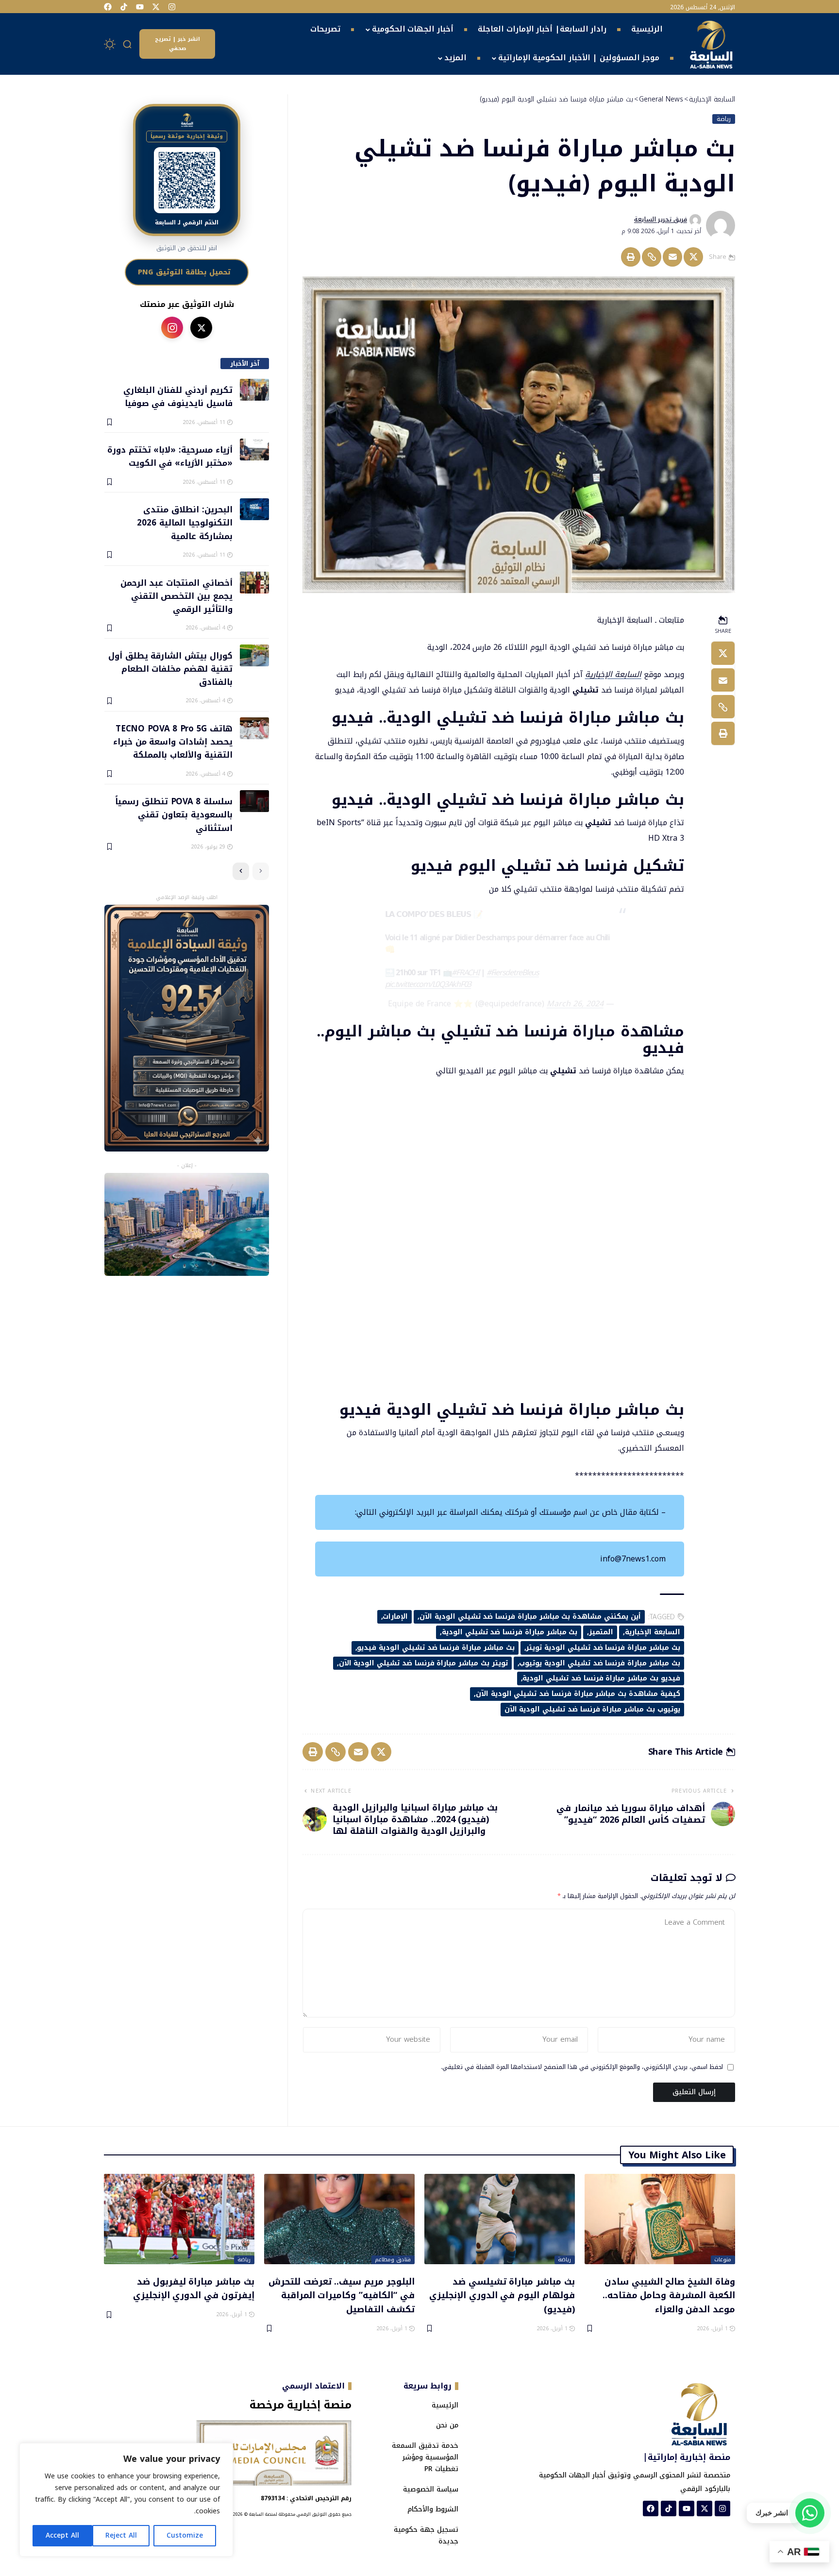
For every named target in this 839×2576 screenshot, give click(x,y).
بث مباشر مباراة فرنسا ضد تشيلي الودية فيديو (436, 1648)
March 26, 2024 (575, 1004)
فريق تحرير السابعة (661, 220)
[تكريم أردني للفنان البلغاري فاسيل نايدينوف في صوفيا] (254, 390)
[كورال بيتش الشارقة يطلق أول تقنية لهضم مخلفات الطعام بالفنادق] (254, 655)
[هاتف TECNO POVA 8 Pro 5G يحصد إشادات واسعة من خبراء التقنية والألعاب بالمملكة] (254, 728)
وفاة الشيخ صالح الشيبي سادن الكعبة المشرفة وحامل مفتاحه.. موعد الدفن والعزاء (669, 2295)
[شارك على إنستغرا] (172, 328)
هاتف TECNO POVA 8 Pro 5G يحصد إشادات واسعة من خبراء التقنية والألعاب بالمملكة (173, 741)
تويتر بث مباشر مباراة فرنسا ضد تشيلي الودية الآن (423, 1663)
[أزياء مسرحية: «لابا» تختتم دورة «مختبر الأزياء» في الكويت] (254, 449)
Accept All (62, 2535)
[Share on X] (693, 257)
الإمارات (395, 1617)
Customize (185, 2535)
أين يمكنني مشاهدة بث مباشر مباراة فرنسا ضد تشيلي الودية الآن (530, 1617)
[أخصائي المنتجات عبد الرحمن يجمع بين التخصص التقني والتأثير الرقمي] (254, 583)
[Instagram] (172, 7)
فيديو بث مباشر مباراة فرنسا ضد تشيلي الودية (601, 1678)
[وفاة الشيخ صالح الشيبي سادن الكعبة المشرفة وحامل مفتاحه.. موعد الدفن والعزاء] (660, 2219)
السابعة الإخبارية (613, 674)
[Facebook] (108, 7)
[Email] (672, 257)
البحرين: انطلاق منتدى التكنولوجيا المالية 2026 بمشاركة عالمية (185, 522)
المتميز (601, 1632)
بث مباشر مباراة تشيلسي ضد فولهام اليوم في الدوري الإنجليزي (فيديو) (502, 2295)
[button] (128, 44)
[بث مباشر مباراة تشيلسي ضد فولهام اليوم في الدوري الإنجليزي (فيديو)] (500, 2219)
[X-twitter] (156, 7)
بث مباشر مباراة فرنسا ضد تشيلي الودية (510, 1632)
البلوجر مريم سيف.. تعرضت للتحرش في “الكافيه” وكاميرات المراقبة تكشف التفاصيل (342, 2295)
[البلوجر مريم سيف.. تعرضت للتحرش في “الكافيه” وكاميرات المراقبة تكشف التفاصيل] (339, 2219)
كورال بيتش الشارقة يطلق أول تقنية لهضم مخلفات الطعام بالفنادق (170, 669)
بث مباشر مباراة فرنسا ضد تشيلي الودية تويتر (603, 1648)
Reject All (121, 2535)
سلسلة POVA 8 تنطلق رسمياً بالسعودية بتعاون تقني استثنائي (174, 814)
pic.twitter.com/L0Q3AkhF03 (428, 984)
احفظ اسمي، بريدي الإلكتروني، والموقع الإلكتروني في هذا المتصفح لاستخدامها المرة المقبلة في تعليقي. (582, 2068)
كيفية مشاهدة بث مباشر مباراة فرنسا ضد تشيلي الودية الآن (578, 1694)
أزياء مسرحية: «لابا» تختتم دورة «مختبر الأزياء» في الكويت (170, 456)
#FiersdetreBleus (513, 973)
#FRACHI (465, 973)
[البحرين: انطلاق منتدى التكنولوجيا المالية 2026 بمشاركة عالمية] (254, 509)
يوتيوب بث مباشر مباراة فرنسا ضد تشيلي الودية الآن (592, 1709)
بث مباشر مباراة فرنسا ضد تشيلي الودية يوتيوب (599, 1663)
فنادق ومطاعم (393, 2260)
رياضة (724, 119)
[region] (126, 2500)
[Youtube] (140, 7)
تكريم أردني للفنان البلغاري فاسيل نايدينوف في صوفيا (178, 396)
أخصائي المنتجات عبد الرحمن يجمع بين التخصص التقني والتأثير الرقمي (176, 596)
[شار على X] (201, 328)
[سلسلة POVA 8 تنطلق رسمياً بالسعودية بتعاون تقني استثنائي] (254, 801)
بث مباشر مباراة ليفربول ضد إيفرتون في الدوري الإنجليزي (194, 2288)
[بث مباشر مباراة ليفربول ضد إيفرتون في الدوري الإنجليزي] (179, 2219)
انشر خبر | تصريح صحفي (177, 44)
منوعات (723, 2260)
